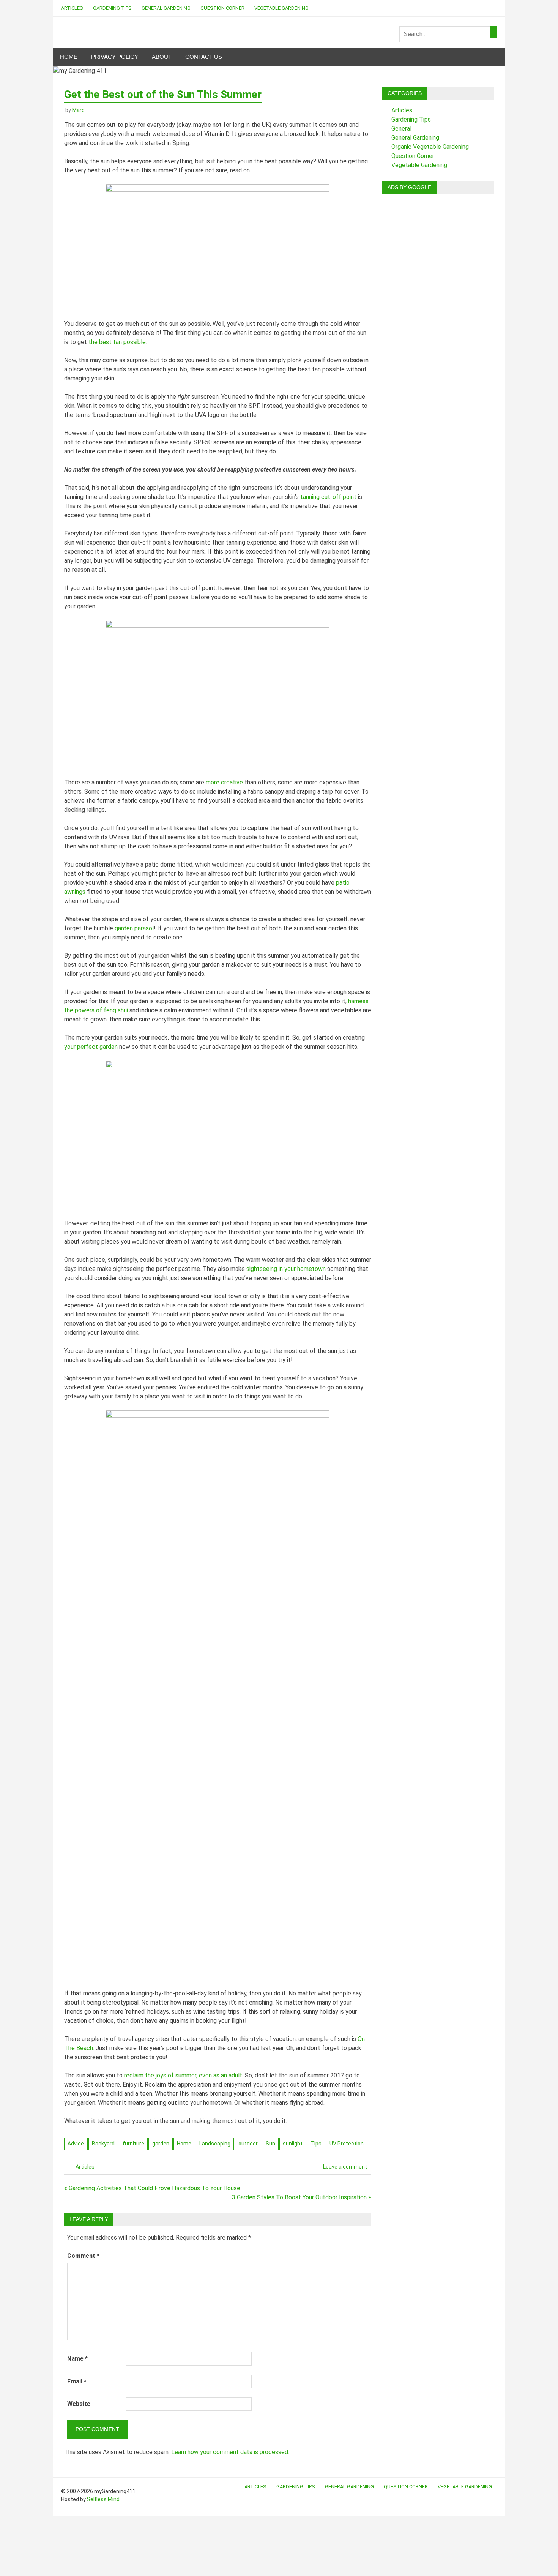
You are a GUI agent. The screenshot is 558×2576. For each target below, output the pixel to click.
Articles (72, 8)
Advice (76, 2144)
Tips (316, 2144)
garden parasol (134, 928)
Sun (270, 2144)
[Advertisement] (438, 314)
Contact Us (204, 57)
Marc (78, 110)
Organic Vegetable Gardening (430, 147)
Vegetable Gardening (281, 8)
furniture (133, 2144)
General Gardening (166, 8)
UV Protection (347, 2144)
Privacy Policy (115, 57)
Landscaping (215, 2144)
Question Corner (222, 8)
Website (79, 2404)
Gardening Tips (112, 8)
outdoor (248, 2144)
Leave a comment (345, 2167)
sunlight (293, 2144)
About (162, 57)
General (401, 129)
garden (161, 2144)
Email (77, 2381)
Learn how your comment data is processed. (230, 2452)
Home (69, 57)
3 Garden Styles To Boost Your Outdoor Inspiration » (302, 2197)
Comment (83, 2256)
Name (77, 2359)
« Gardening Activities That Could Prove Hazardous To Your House (152, 2188)
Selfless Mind (103, 2499)
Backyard (103, 2144)
